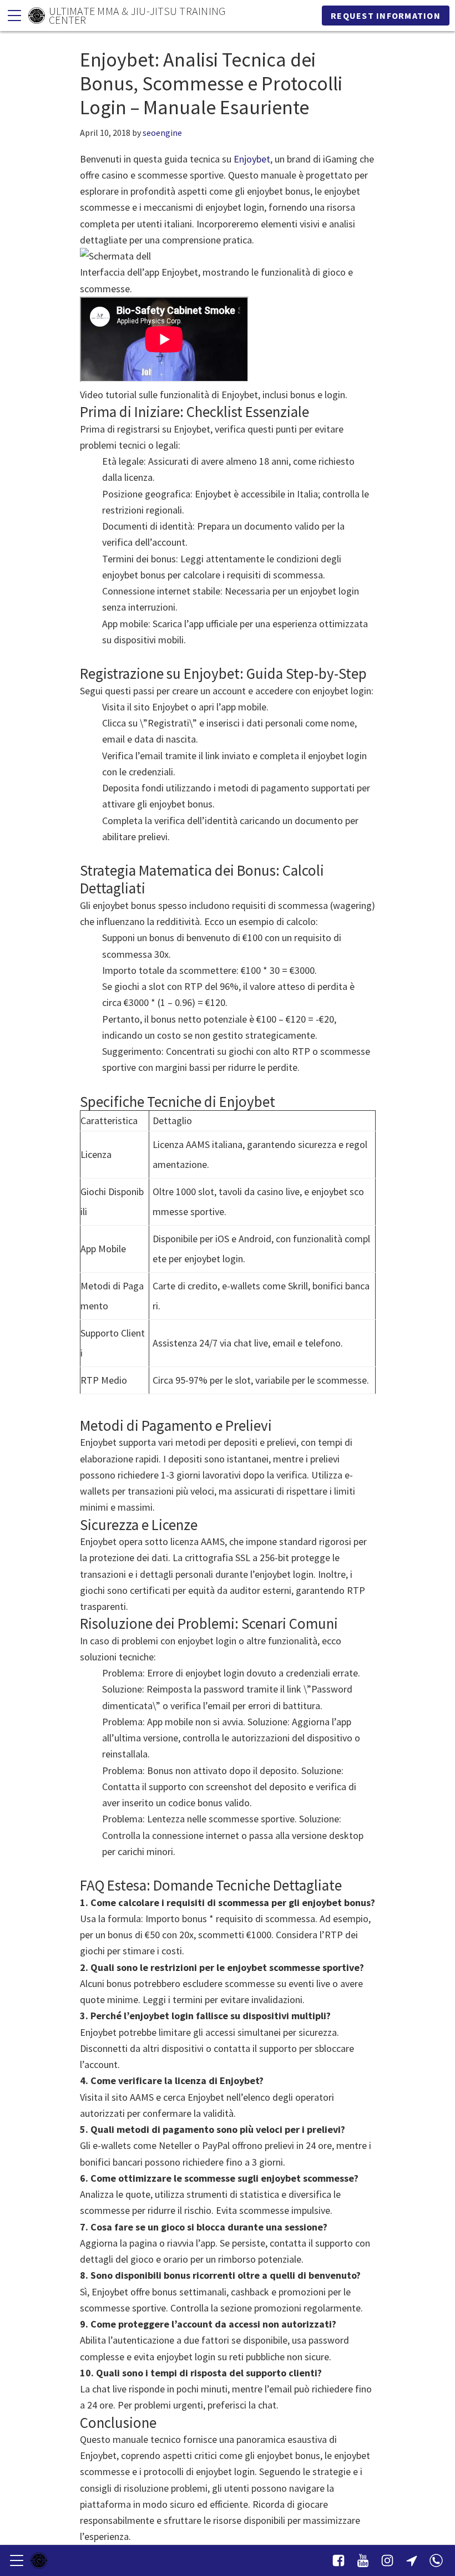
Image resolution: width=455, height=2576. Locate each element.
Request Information (386, 16)
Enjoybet (252, 159)
